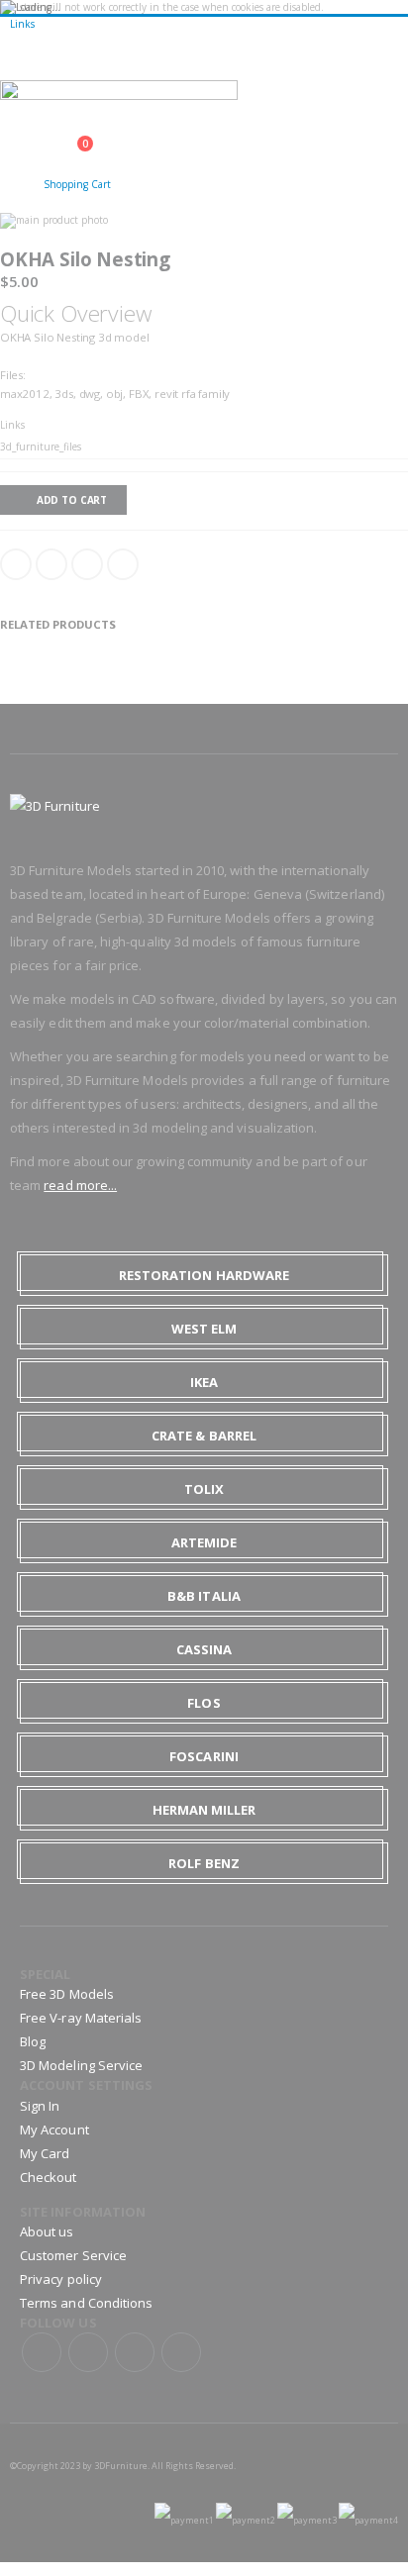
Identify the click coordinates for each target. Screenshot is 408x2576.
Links (22, 24)
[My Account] (17, 180)
